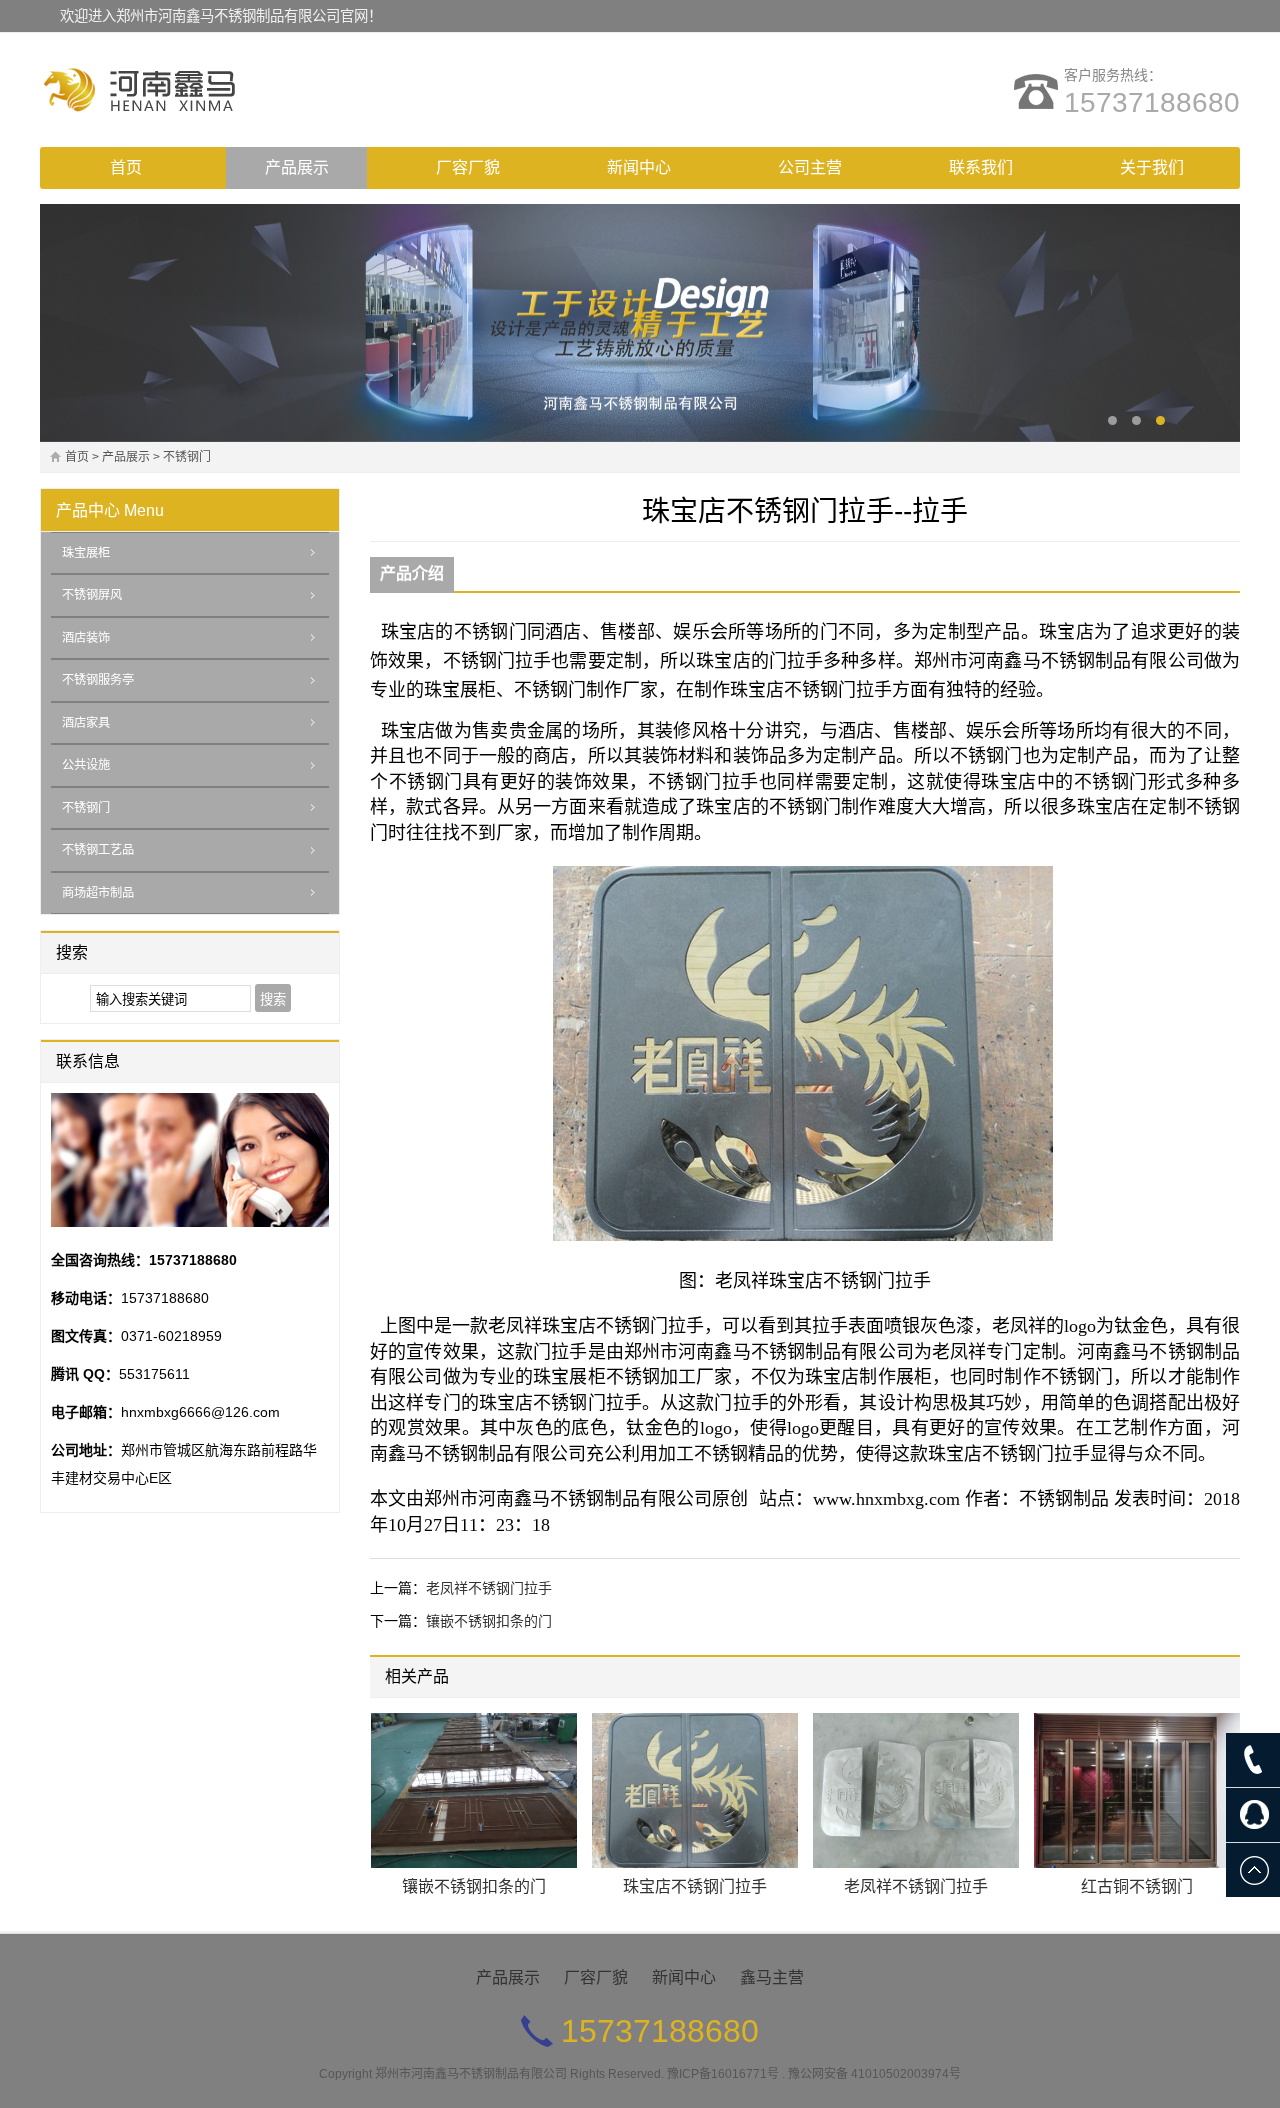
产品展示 (297, 167)
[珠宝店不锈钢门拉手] (695, 1790)
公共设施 (86, 765)
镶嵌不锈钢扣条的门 (489, 1621)
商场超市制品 (98, 893)
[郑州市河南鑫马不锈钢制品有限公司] (215, 90)
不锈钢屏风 (92, 595)
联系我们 (981, 167)
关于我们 (1152, 167)
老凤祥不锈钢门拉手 (489, 1588)
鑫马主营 (772, 1977)
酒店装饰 (86, 638)
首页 (126, 167)
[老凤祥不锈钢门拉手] (916, 1790)
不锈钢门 (187, 457)
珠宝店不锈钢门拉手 (695, 1886)
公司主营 (810, 167)
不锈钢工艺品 (98, 850)
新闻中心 (639, 167)
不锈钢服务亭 (98, 680)
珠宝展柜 (86, 553)
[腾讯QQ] (1253, 1815)
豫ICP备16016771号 (723, 2074)
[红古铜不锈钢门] (1137, 1790)
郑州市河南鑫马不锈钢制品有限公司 (471, 2074)
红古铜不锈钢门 (1137, 1886)
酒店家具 (86, 723)
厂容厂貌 (468, 167)
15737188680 (1152, 102)
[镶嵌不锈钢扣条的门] (474, 1790)
